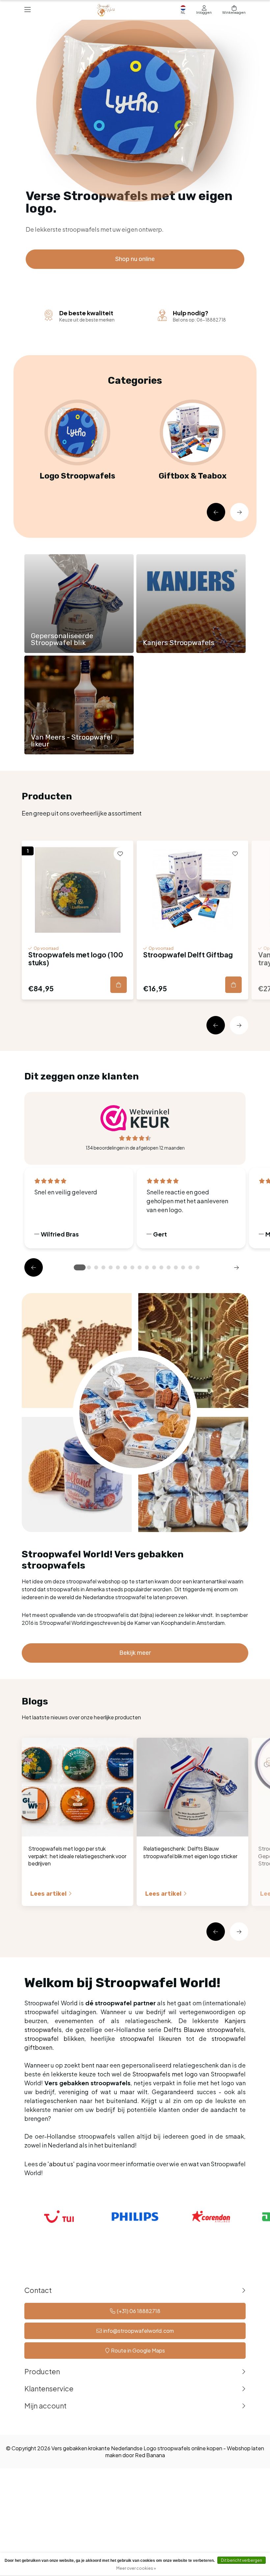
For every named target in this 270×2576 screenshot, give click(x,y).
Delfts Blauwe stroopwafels (204, 2030)
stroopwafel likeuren (151, 2038)
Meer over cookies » (136, 2568)
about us (61, 2164)
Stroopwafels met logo (165, 2074)
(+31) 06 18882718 (139, 2311)
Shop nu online (135, 259)
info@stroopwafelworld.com (139, 2331)
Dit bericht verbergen (242, 2560)
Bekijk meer (135, 1653)
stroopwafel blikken (54, 2038)
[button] (216, 512)
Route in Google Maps (138, 2350)
